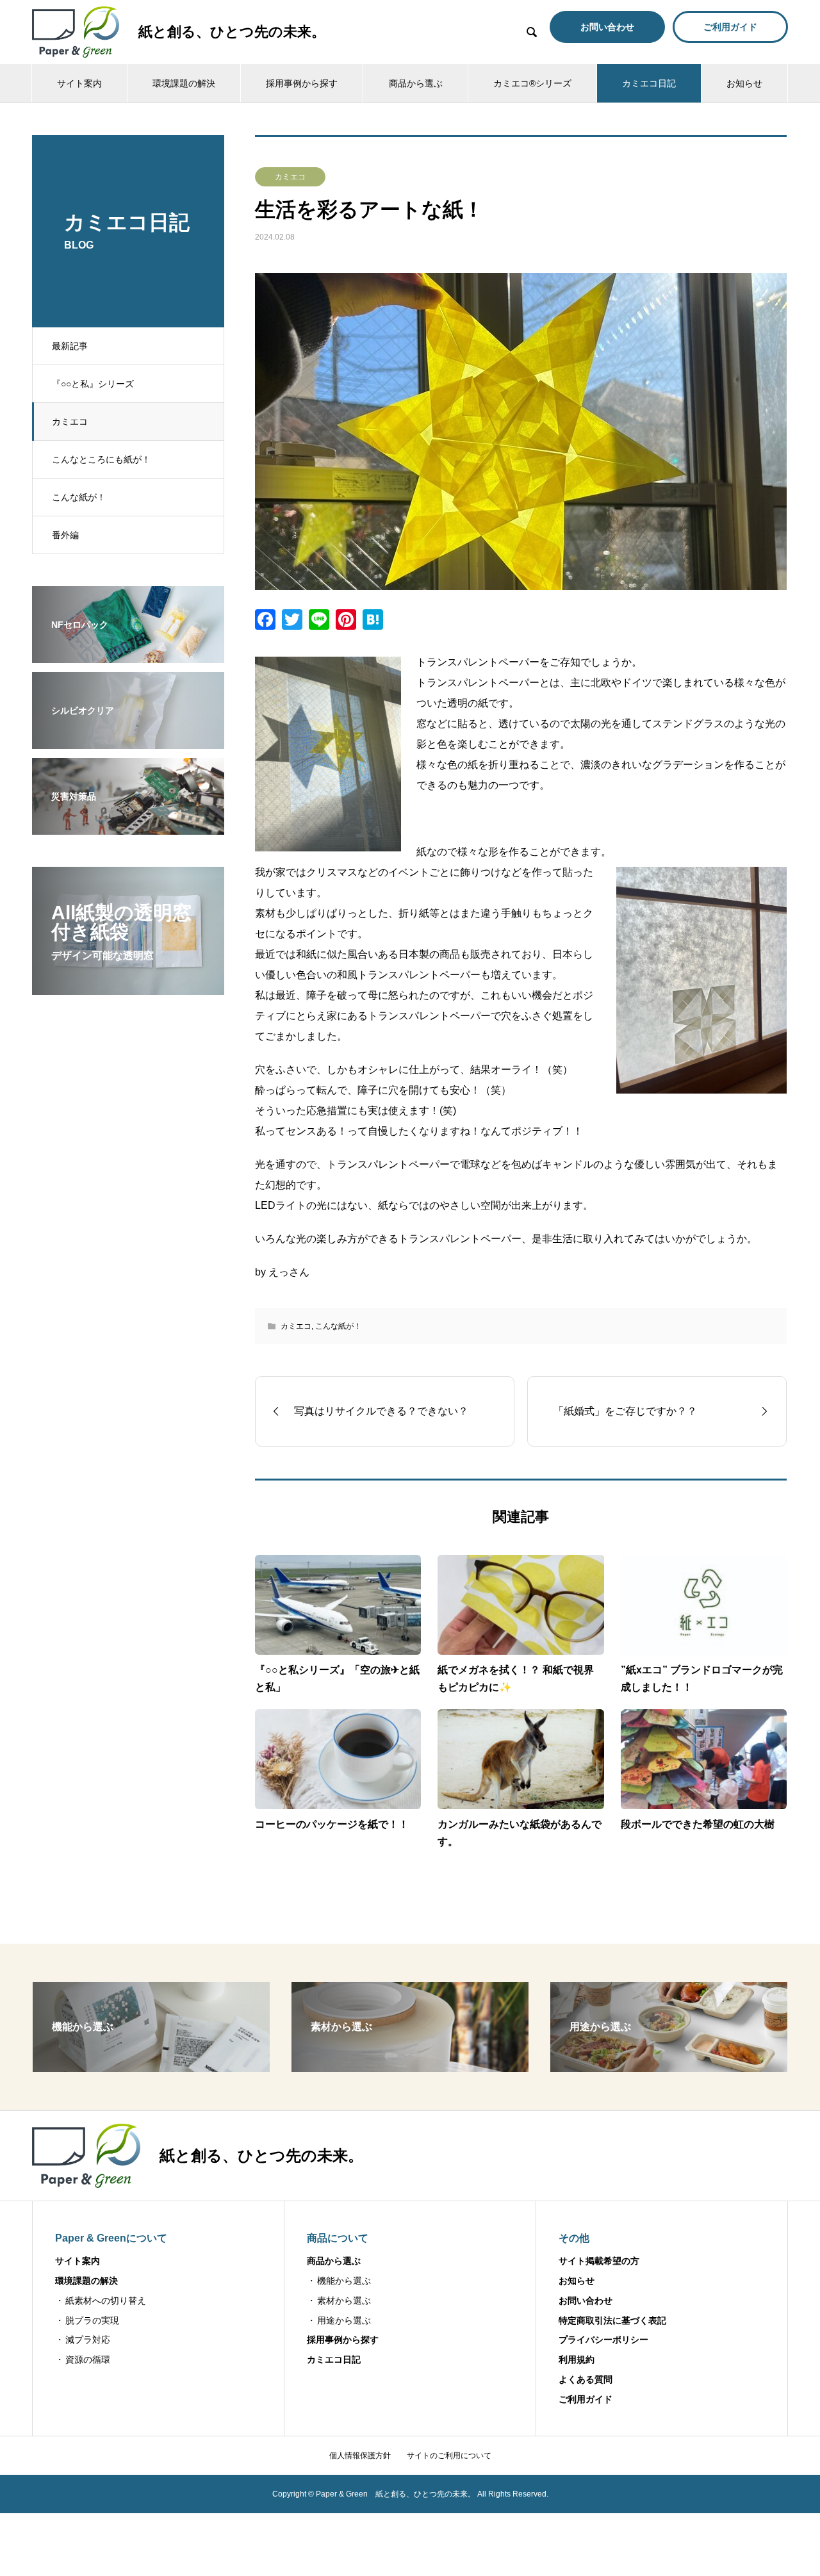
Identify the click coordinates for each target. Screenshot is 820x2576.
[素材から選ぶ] (410, 2066)
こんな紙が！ (79, 497)
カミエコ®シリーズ (532, 83)
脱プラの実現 (92, 2320)
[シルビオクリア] (128, 741)
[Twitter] (292, 621)
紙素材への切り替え (106, 2301)
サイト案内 (79, 83)
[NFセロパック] (128, 655)
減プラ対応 (88, 2340)
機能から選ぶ (344, 2281)
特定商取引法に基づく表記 (612, 2320)
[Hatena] (373, 621)
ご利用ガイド (586, 2399)
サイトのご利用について (449, 2456)
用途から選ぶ (344, 2320)
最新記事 (70, 346)
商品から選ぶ (416, 83)
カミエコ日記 (649, 83)
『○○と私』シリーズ (93, 384)
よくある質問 (586, 2379)
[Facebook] (265, 621)
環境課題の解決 (184, 83)
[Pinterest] (346, 621)
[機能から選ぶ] (151, 2066)
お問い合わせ (586, 2301)
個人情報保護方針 (360, 2456)
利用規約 (577, 2359)
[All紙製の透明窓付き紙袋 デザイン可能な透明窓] (128, 987)
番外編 (65, 535)
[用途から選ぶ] (669, 2066)
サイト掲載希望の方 (599, 2261)
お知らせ (744, 83)
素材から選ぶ (344, 2301)
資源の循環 (88, 2359)
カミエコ (70, 422)
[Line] (319, 621)
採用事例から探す (302, 83)
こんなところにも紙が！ (101, 459)
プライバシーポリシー (603, 2340)
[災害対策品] (128, 826)
